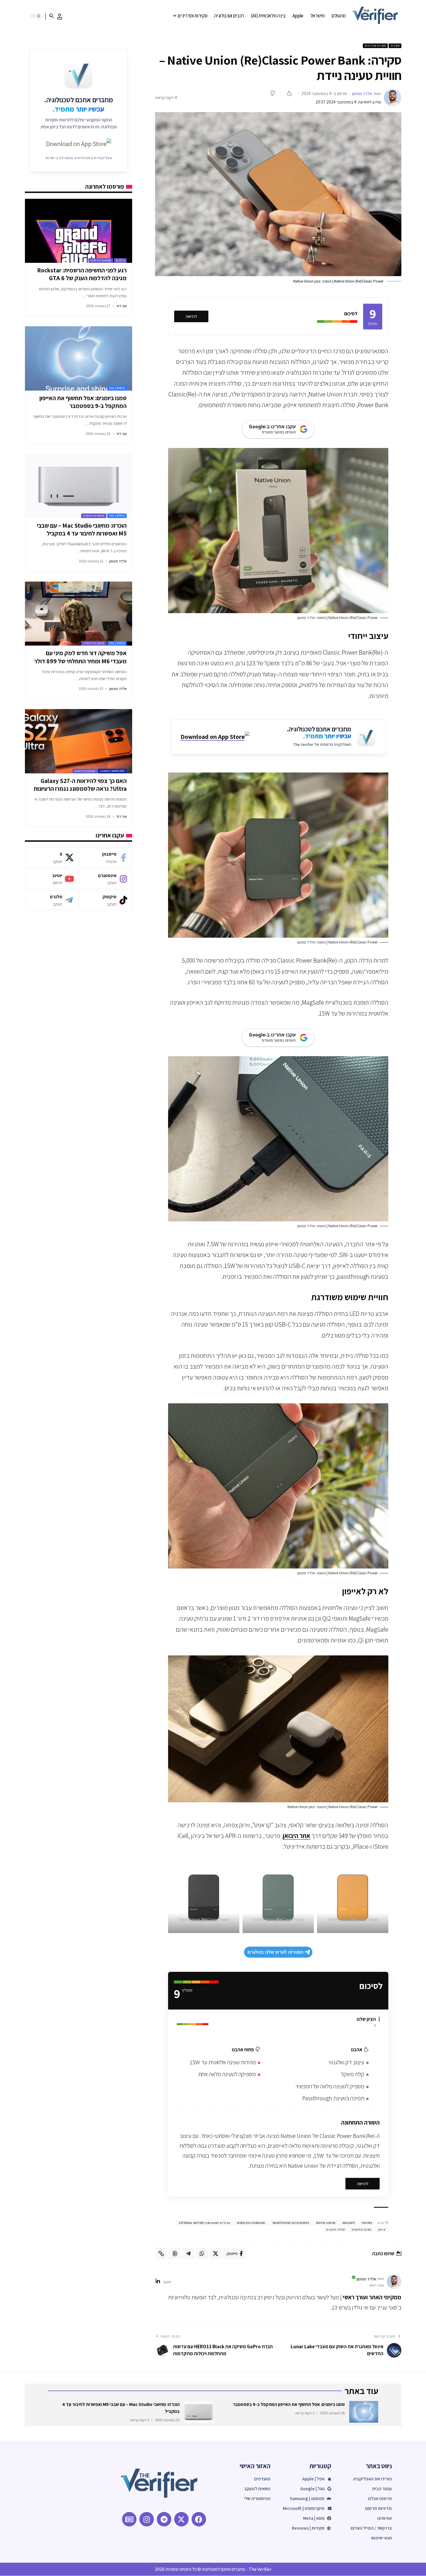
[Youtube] (51, 879)
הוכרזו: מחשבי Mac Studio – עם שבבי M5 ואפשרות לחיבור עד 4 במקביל (82, 529)
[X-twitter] (181, 2519)
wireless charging (251, 2223)
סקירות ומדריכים (375, 46)
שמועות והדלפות (101, 260)
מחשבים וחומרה (94, 516)
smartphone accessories (291, 2223)
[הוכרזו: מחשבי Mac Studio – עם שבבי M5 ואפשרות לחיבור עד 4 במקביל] (78, 486)
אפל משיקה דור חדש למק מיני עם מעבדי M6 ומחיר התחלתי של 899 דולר (80, 657)
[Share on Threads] (175, 2253)
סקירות (395, 46)
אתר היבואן (297, 1836)
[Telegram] (51, 900)
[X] (51, 858)
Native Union (326, 2223)
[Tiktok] (106, 900)
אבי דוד (121, 306)
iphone (367, 2223)
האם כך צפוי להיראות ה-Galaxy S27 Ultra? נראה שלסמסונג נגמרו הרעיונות (80, 785)
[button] (60, 17)
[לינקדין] (158, 2282)
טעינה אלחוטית (362, 2230)
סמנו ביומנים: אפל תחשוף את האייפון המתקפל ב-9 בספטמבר (83, 402)
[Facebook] (106, 858)
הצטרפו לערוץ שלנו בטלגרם (275, 1952)
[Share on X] (216, 2253)
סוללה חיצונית (336, 2230)
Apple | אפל (117, 388)
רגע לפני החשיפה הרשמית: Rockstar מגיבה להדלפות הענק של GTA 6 (82, 274)
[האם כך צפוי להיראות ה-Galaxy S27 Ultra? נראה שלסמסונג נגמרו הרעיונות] (78, 741)
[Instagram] (106, 879)
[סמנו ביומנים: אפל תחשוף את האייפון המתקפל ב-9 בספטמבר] (78, 358)
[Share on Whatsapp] (202, 2253)
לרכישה (191, 316)
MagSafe (349, 2223)
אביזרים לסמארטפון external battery (204, 2223)
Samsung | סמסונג (112, 771)
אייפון (382, 2230)
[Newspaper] (129, 2519)
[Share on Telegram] (188, 2253)
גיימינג (120, 260)
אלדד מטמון (362, 93)
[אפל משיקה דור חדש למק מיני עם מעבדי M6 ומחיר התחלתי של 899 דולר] (78, 614)
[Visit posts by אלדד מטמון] (393, 98)
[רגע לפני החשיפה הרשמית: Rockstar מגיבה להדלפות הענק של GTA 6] (78, 231)
